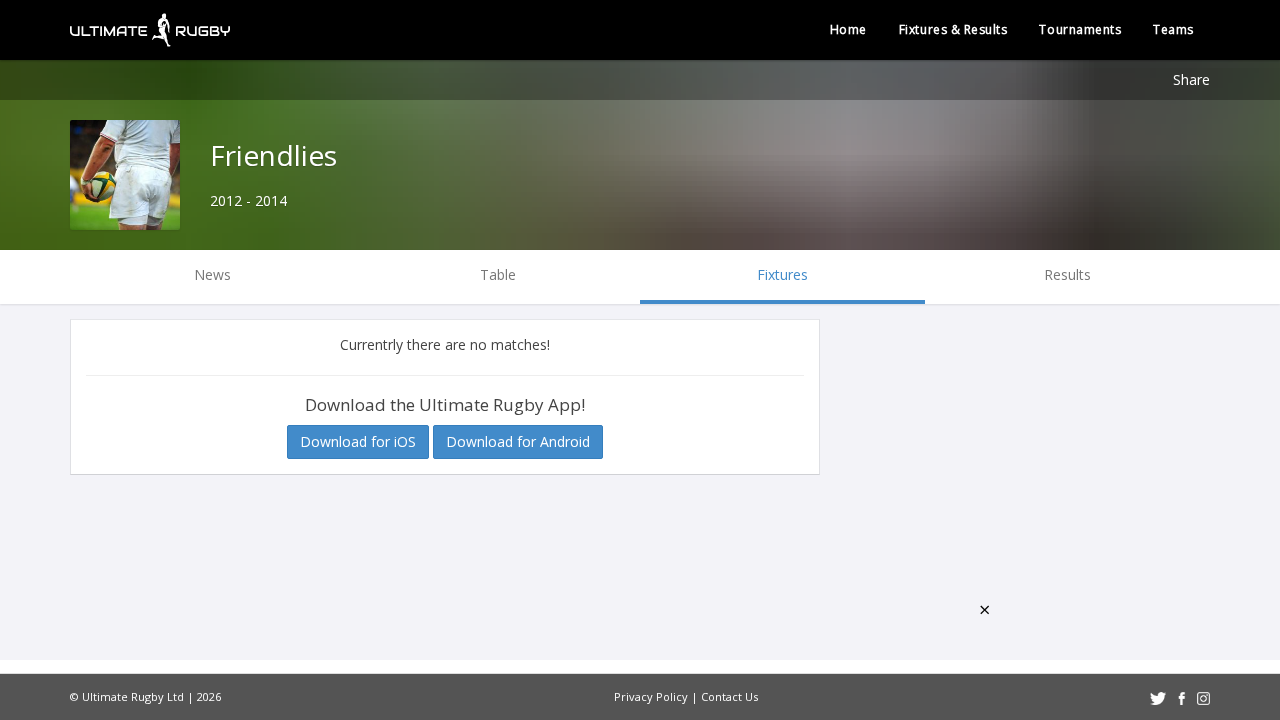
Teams (1173, 29)
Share (1191, 79)
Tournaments (1080, 29)
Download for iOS (358, 441)
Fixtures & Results (953, 29)
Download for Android (518, 441)
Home (848, 29)
